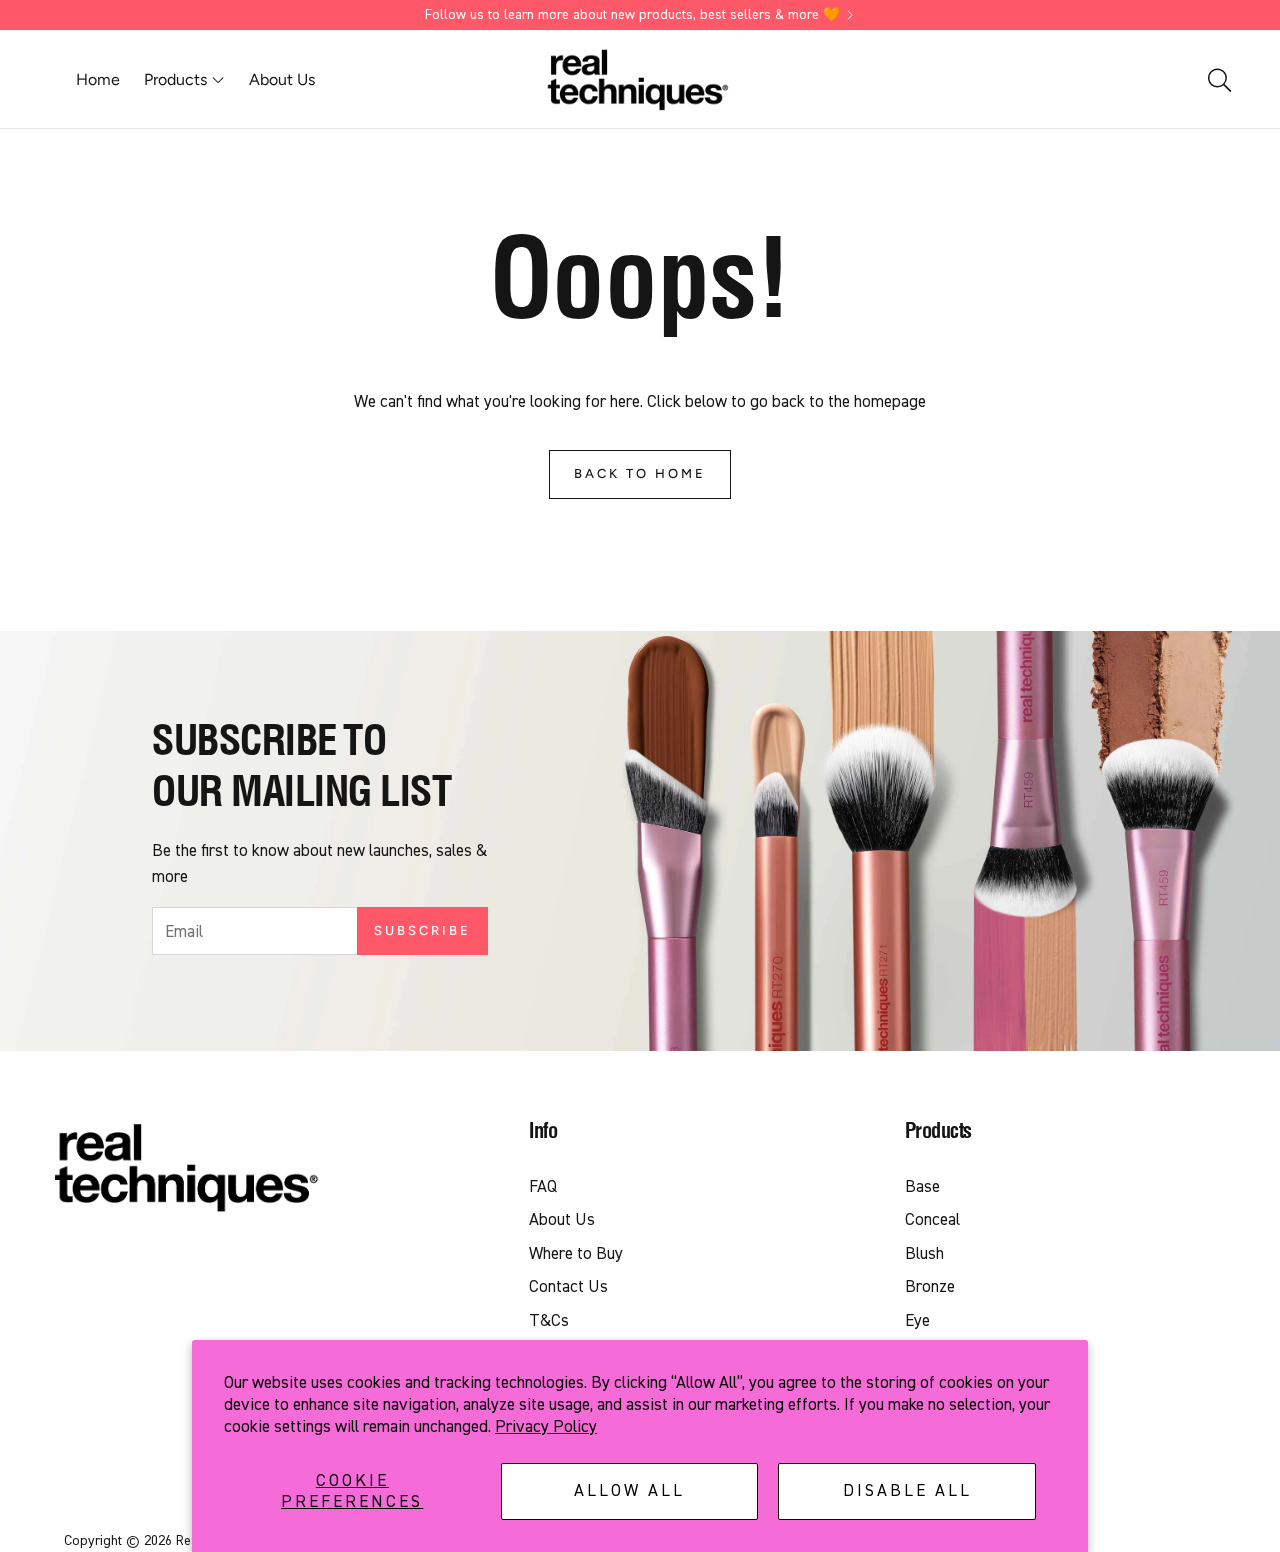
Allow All (629, 1490)
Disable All (907, 1490)
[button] (1218, 80)
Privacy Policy (546, 1426)
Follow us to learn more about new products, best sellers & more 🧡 (632, 15)
